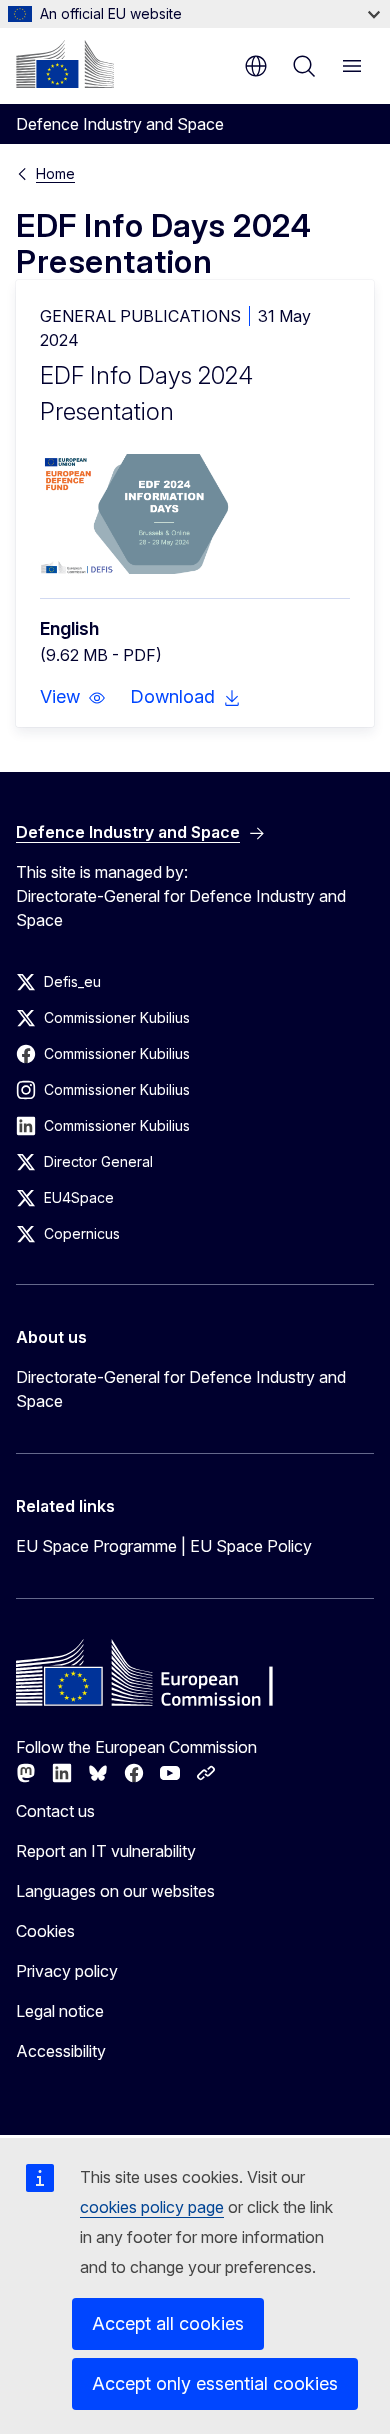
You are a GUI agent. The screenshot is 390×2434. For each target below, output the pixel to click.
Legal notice (60, 2011)
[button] (73, 697)
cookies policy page (152, 2207)
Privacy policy (67, 1971)
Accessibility (61, 2051)
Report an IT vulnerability (106, 1851)
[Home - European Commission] (65, 64)
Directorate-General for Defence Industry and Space (181, 1389)
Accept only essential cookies (215, 2383)
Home (55, 173)
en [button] (256, 66)
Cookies (45, 1931)
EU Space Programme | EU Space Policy (164, 1546)
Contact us (55, 1811)
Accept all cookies (168, 2323)
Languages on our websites (115, 1891)
